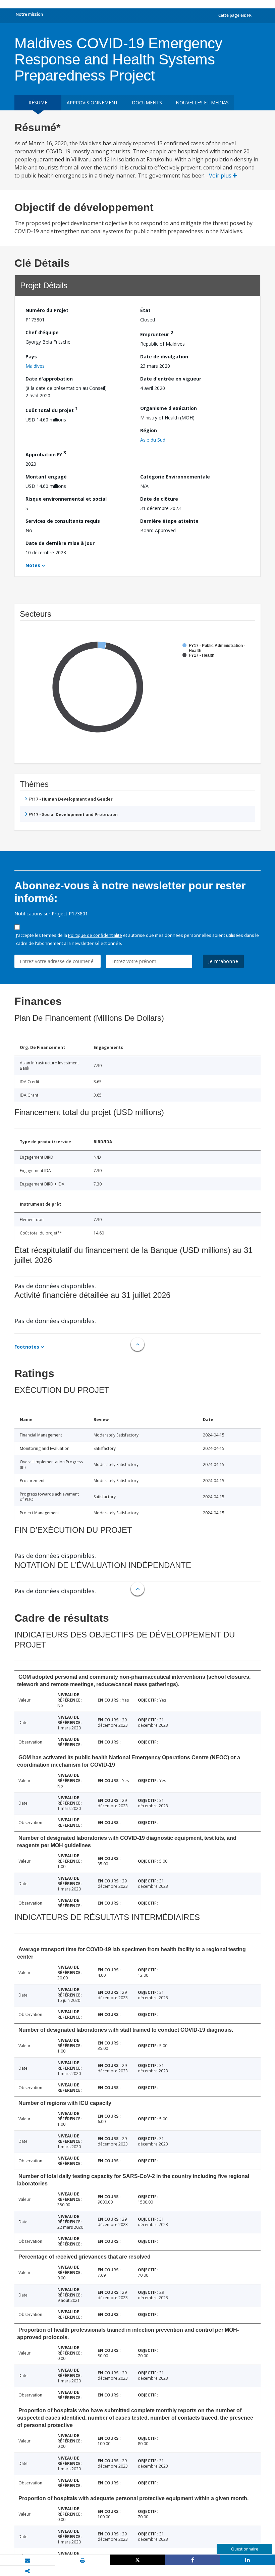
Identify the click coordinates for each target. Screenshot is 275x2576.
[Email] (27, 2560)
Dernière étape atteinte (169, 521)
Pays (31, 357)
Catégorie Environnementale (175, 477)
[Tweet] (137, 2560)
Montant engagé (46, 477)
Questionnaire (245, 2549)
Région (149, 430)
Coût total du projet (52, 409)
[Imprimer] (82, 2560)
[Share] (192, 2560)
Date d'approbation (49, 379)
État (145, 310)
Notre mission (29, 14)
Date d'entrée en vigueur (171, 379)
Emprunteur (157, 333)
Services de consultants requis (63, 521)
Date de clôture (159, 499)
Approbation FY (46, 453)
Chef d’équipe (42, 332)
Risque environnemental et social (66, 499)
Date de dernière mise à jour (60, 543)
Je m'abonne (223, 961)
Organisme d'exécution (169, 408)
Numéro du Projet (47, 310)
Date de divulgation (164, 357)
